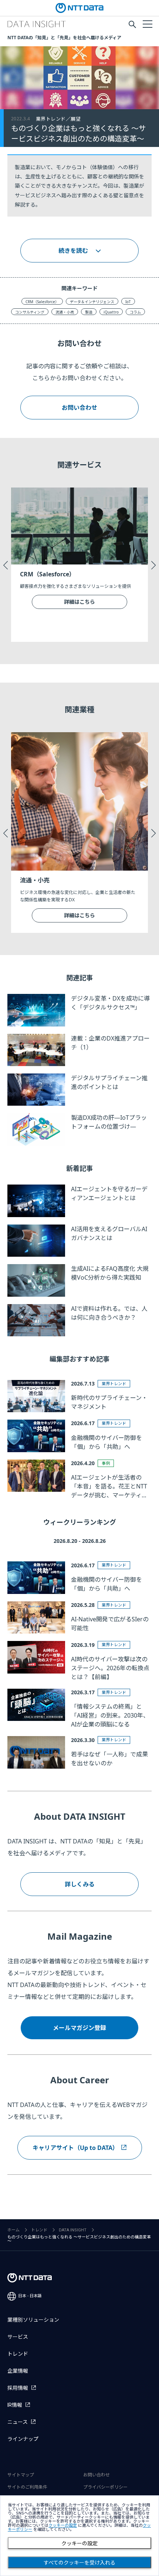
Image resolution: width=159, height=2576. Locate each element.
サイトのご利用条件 (27, 2487)
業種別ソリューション (33, 2320)
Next (153, 565)
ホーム (13, 2230)
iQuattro (111, 312)
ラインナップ (23, 2439)
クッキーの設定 (79, 2543)
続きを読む (73, 251)
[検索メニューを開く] (132, 24)
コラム (135, 312)
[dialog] (79, 2536)
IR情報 (15, 2405)
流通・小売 (65, 312)
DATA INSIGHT (73, 2230)
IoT (128, 302)
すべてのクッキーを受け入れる (79, 2563)
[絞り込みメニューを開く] (147, 24)
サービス (18, 2337)
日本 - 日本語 (30, 2296)
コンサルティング (30, 312)
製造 (89, 312)
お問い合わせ (79, 408)
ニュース (18, 2422)
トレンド (39, 2230)
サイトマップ (21, 2475)
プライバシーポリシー (105, 2487)
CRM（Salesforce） (42, 302)
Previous (6, 565)
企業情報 (18, 2371)
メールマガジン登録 (79, 2028)
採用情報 (18, 2388)
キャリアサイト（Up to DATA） (75, 2148)
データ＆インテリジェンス (92, 302)
